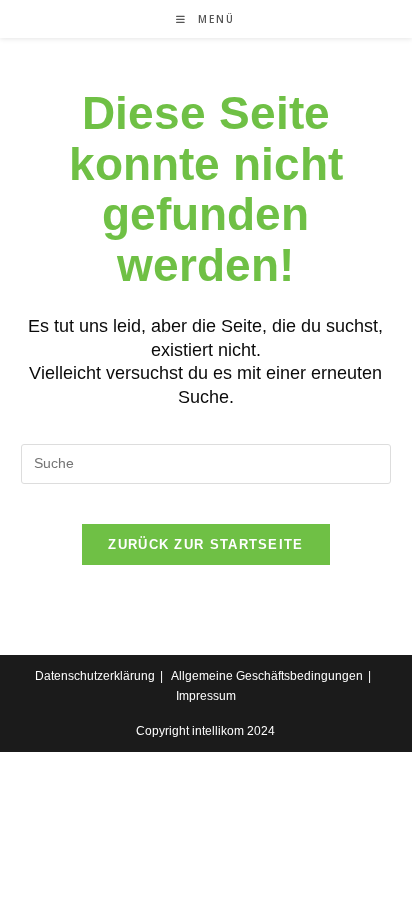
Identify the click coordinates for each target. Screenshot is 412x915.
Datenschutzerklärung (95, 676)
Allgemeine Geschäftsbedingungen (267, 676)
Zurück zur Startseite (205, 544)
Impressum (206, 696)
